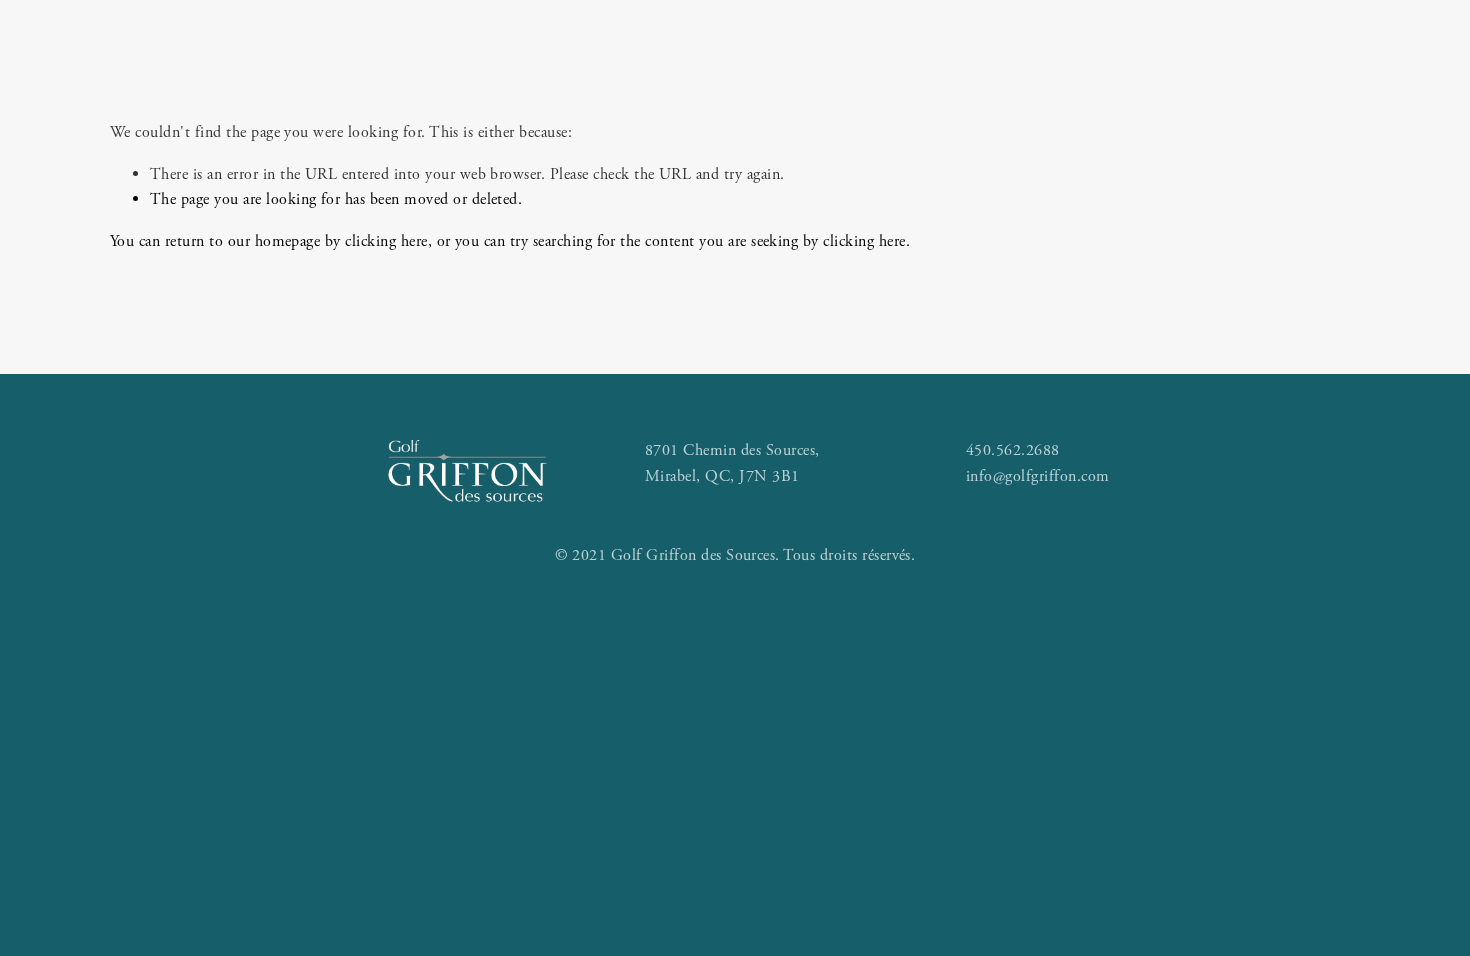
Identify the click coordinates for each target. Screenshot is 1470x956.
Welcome (162, 98)
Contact (1198, 98)
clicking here (386, 241)
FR (1314, 98)
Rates (271, 98)
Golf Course (400, 98)
